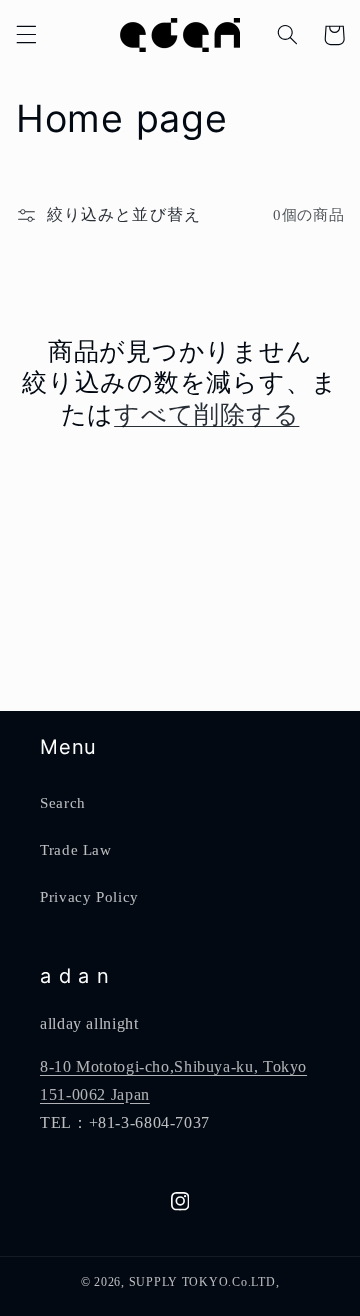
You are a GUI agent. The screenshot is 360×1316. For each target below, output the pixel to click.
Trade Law (76, 850)
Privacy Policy (89, 897)
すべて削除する (206, 414)
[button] (26, 35)
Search (63, 803)
